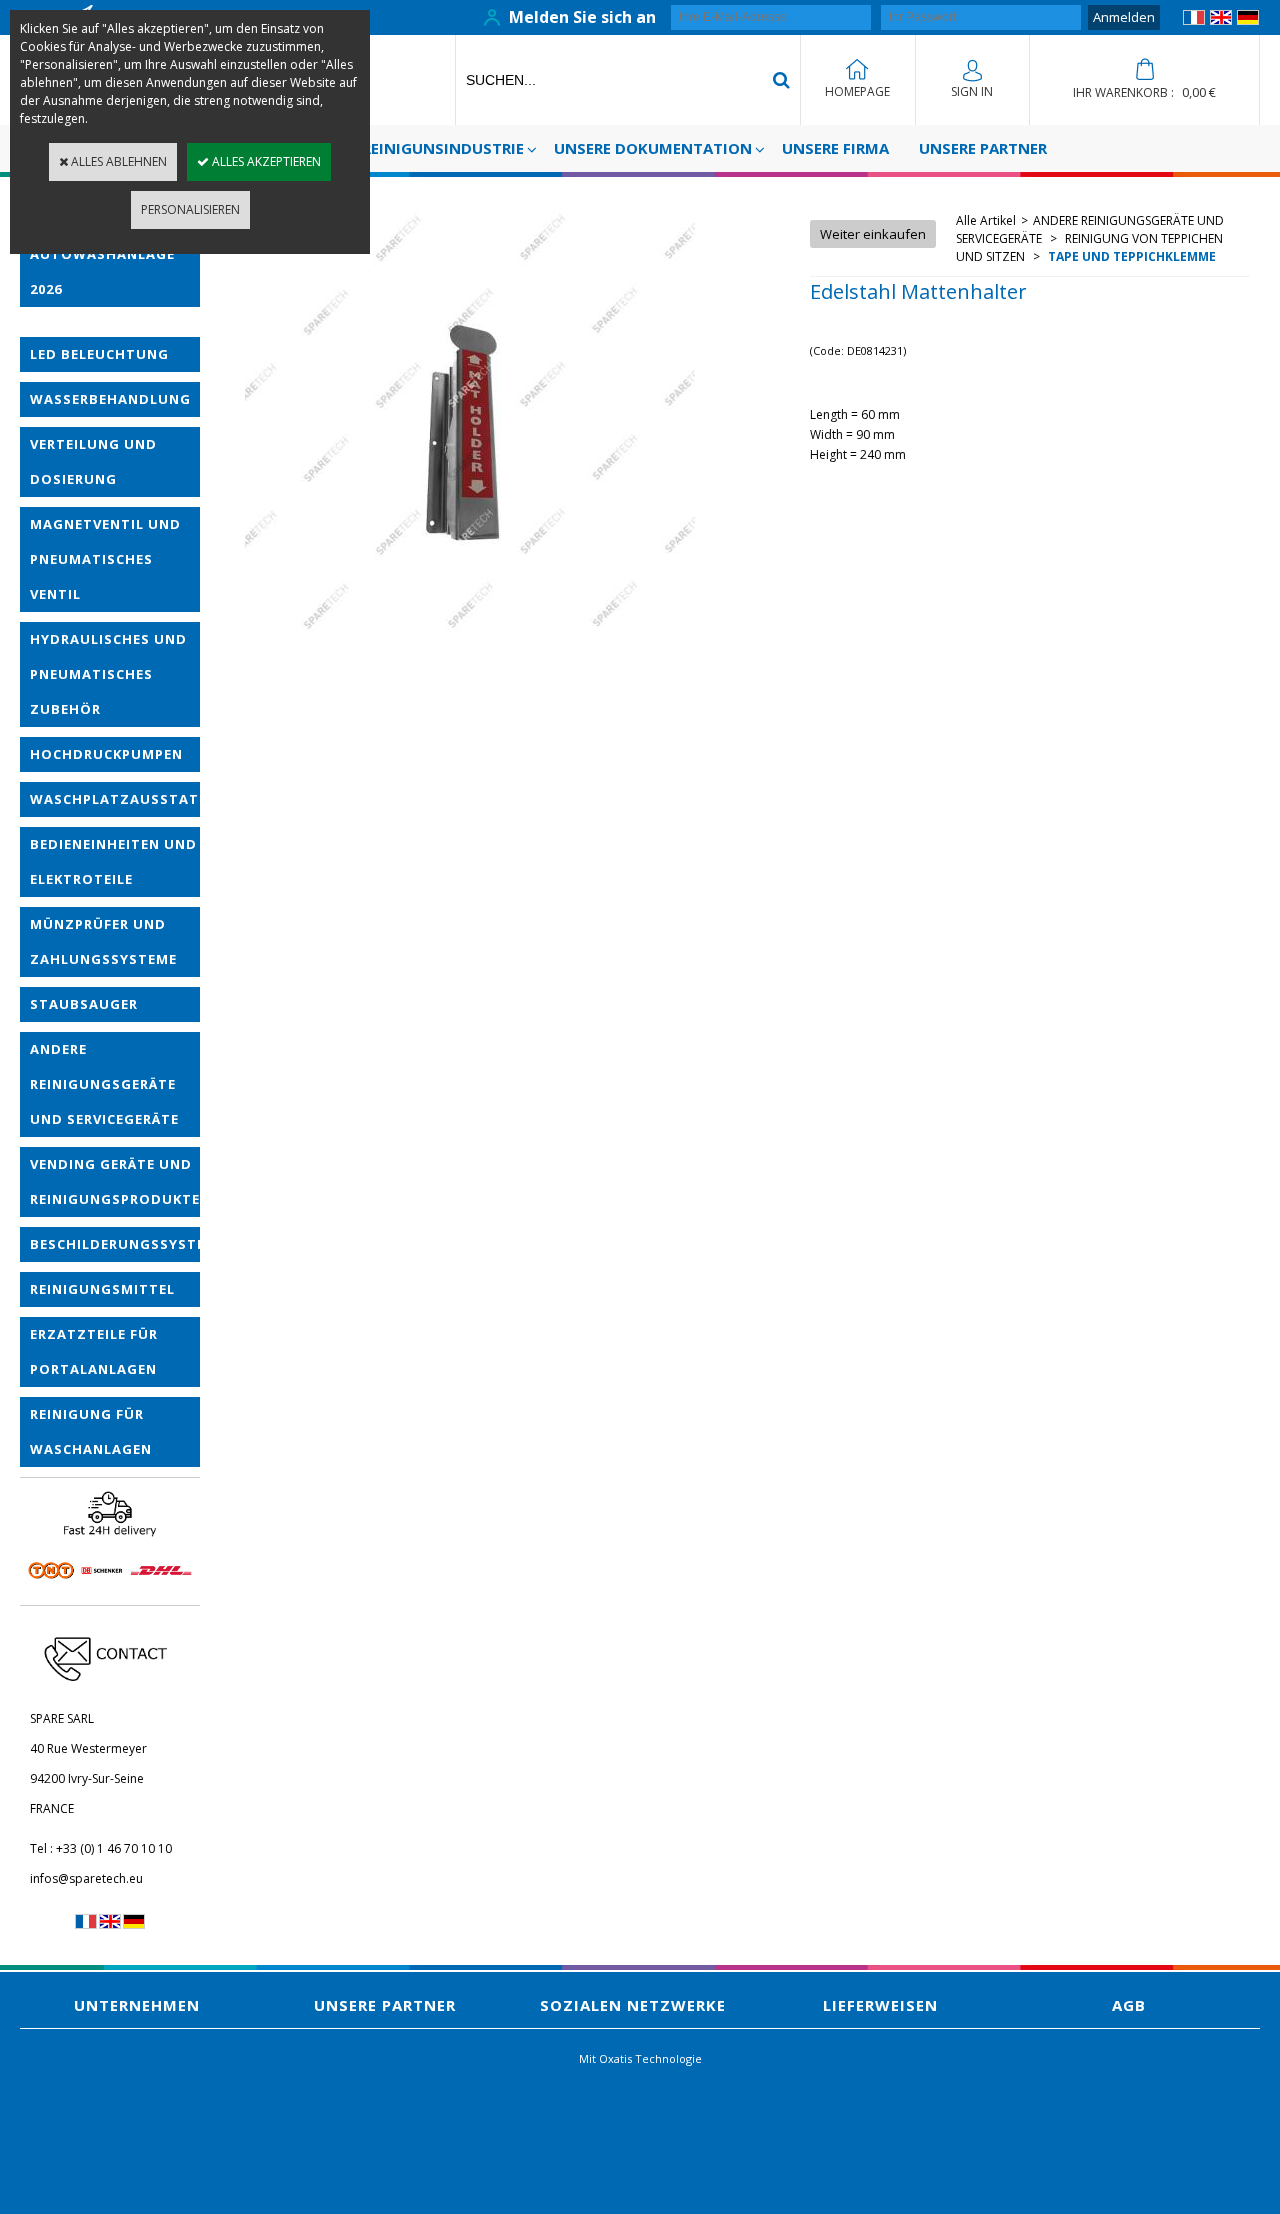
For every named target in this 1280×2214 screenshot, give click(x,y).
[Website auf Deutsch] (1248, 20)
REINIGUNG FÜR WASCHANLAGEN (91, 1431)
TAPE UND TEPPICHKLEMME (1130, 256)
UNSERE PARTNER (983, 148)
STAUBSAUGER (84, 1004)
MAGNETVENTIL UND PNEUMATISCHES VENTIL (105, 559)
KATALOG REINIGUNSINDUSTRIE (405, 148)
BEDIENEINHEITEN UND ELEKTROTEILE (113, 861)
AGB (1129, 2005)
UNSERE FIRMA (835, 148)
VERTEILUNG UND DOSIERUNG (93, 461)
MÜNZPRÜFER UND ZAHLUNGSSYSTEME (103, 941)
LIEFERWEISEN (880, 2005)
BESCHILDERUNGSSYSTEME (115, 1244)
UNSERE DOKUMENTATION (653, 148)
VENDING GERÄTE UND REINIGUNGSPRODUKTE (115, 1181)
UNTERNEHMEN (137, 2005)
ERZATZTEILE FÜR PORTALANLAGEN (94, 1351)
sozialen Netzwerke (633, 2005)
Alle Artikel (986, 220)
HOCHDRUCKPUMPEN (106, 754)
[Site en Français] (1194, 20)
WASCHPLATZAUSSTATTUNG (115, 799)
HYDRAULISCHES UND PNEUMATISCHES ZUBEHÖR (108, 674)
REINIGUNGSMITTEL (102, 1289)
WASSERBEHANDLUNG (110, 399)
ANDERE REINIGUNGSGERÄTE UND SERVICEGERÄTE (104, 1084)
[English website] (1221, 20)
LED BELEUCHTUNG (99, 354)
